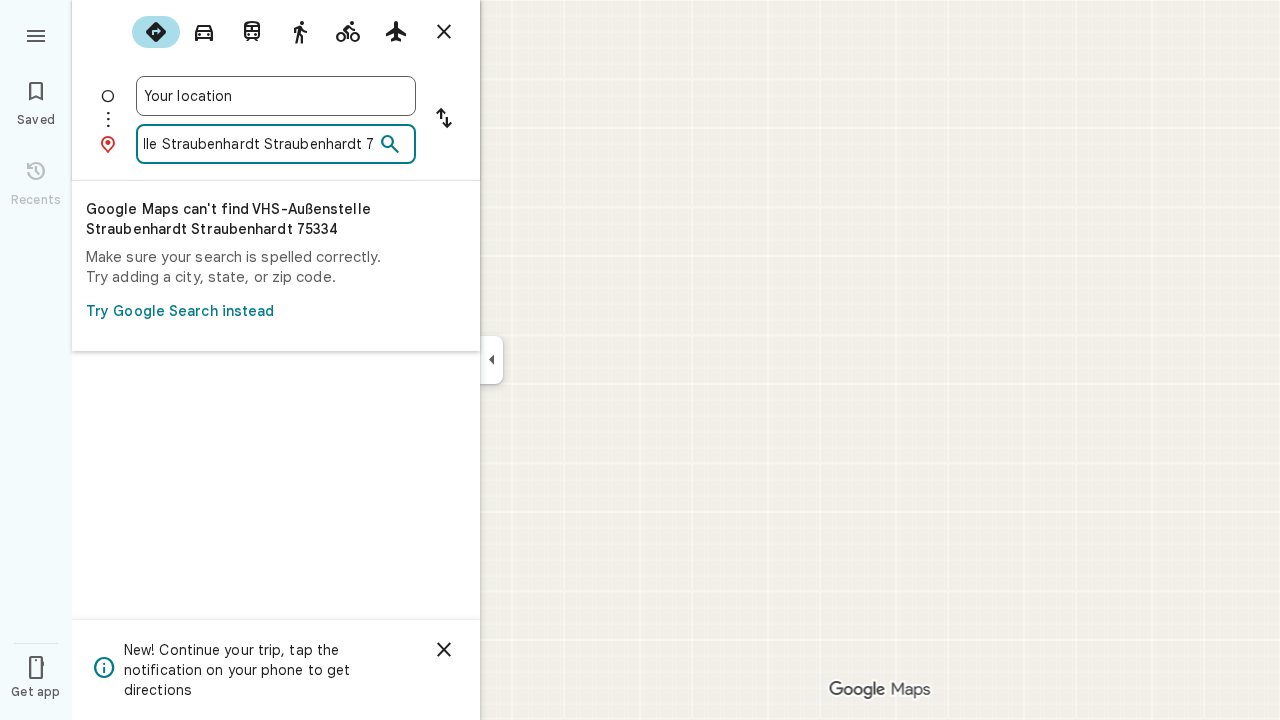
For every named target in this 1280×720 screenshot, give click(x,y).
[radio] (156, 32)
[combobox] (276, 96)
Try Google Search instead (180, 311)
